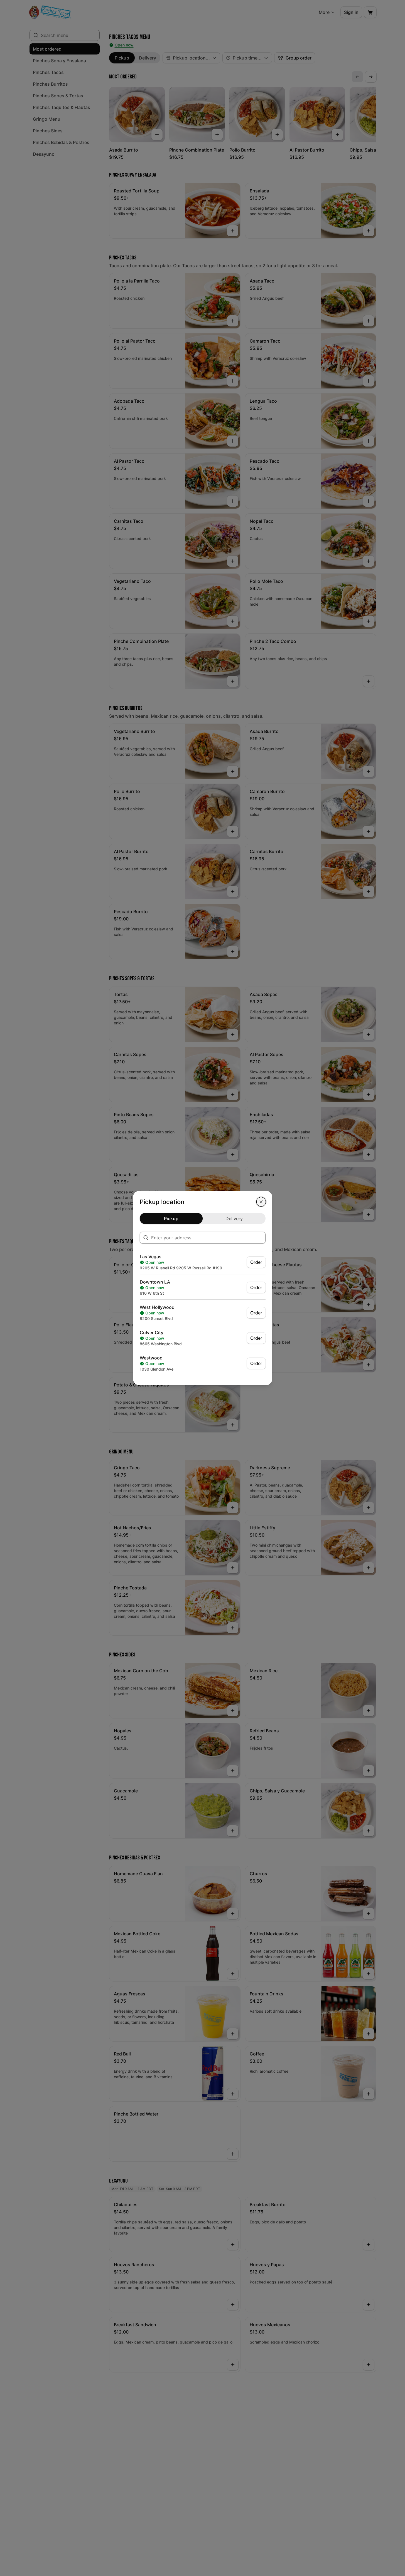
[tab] (171, 1218)
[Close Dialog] (261, 1202)
